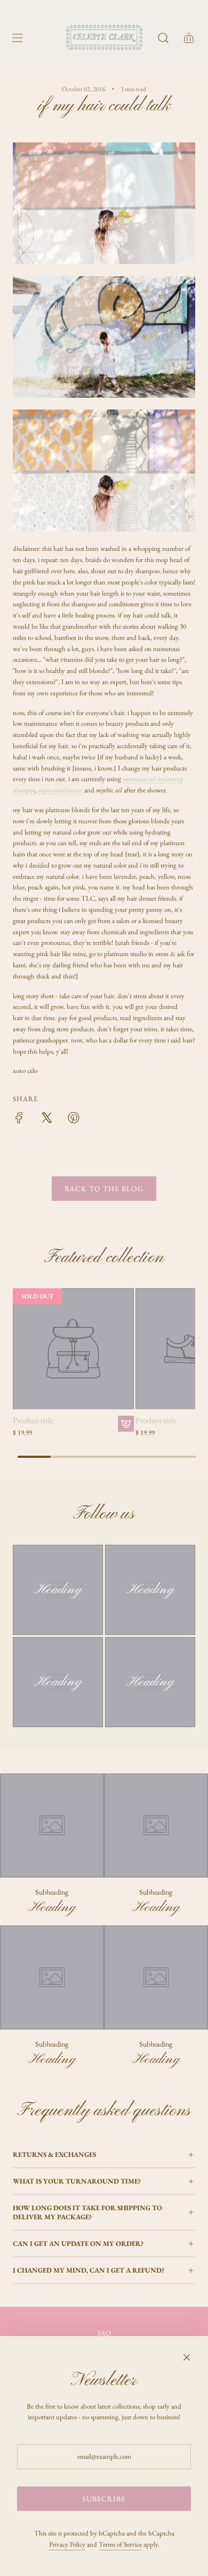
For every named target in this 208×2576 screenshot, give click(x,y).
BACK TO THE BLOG (104, 1189)
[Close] (187, 2357)
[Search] (163, 38)
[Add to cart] (126, 1424)
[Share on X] (46, 1120)
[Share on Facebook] (19, 1120)
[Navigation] (17, 38)
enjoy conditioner (61, 790)
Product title (33, 1421)
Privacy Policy (67, 2544)
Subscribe (104, 2499)
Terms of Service (120, 2544)
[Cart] (189, 38)
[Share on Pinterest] (74, 1120)
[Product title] (73, 1349)
